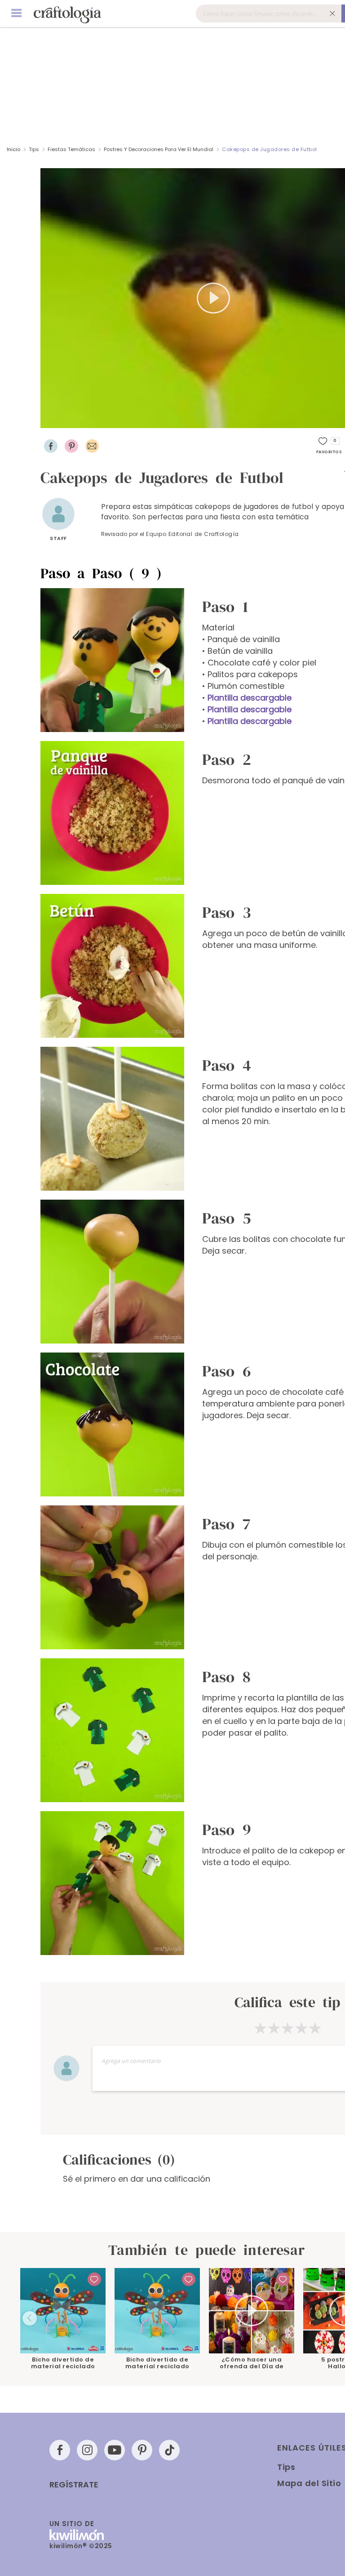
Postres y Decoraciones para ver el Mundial (159, 149)
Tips (34, 149)
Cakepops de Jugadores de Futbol (270, 149)
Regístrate (74, 2485)
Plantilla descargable (250, 698)
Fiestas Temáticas (71, 149)
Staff (58, 538)
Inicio (13, 149)
